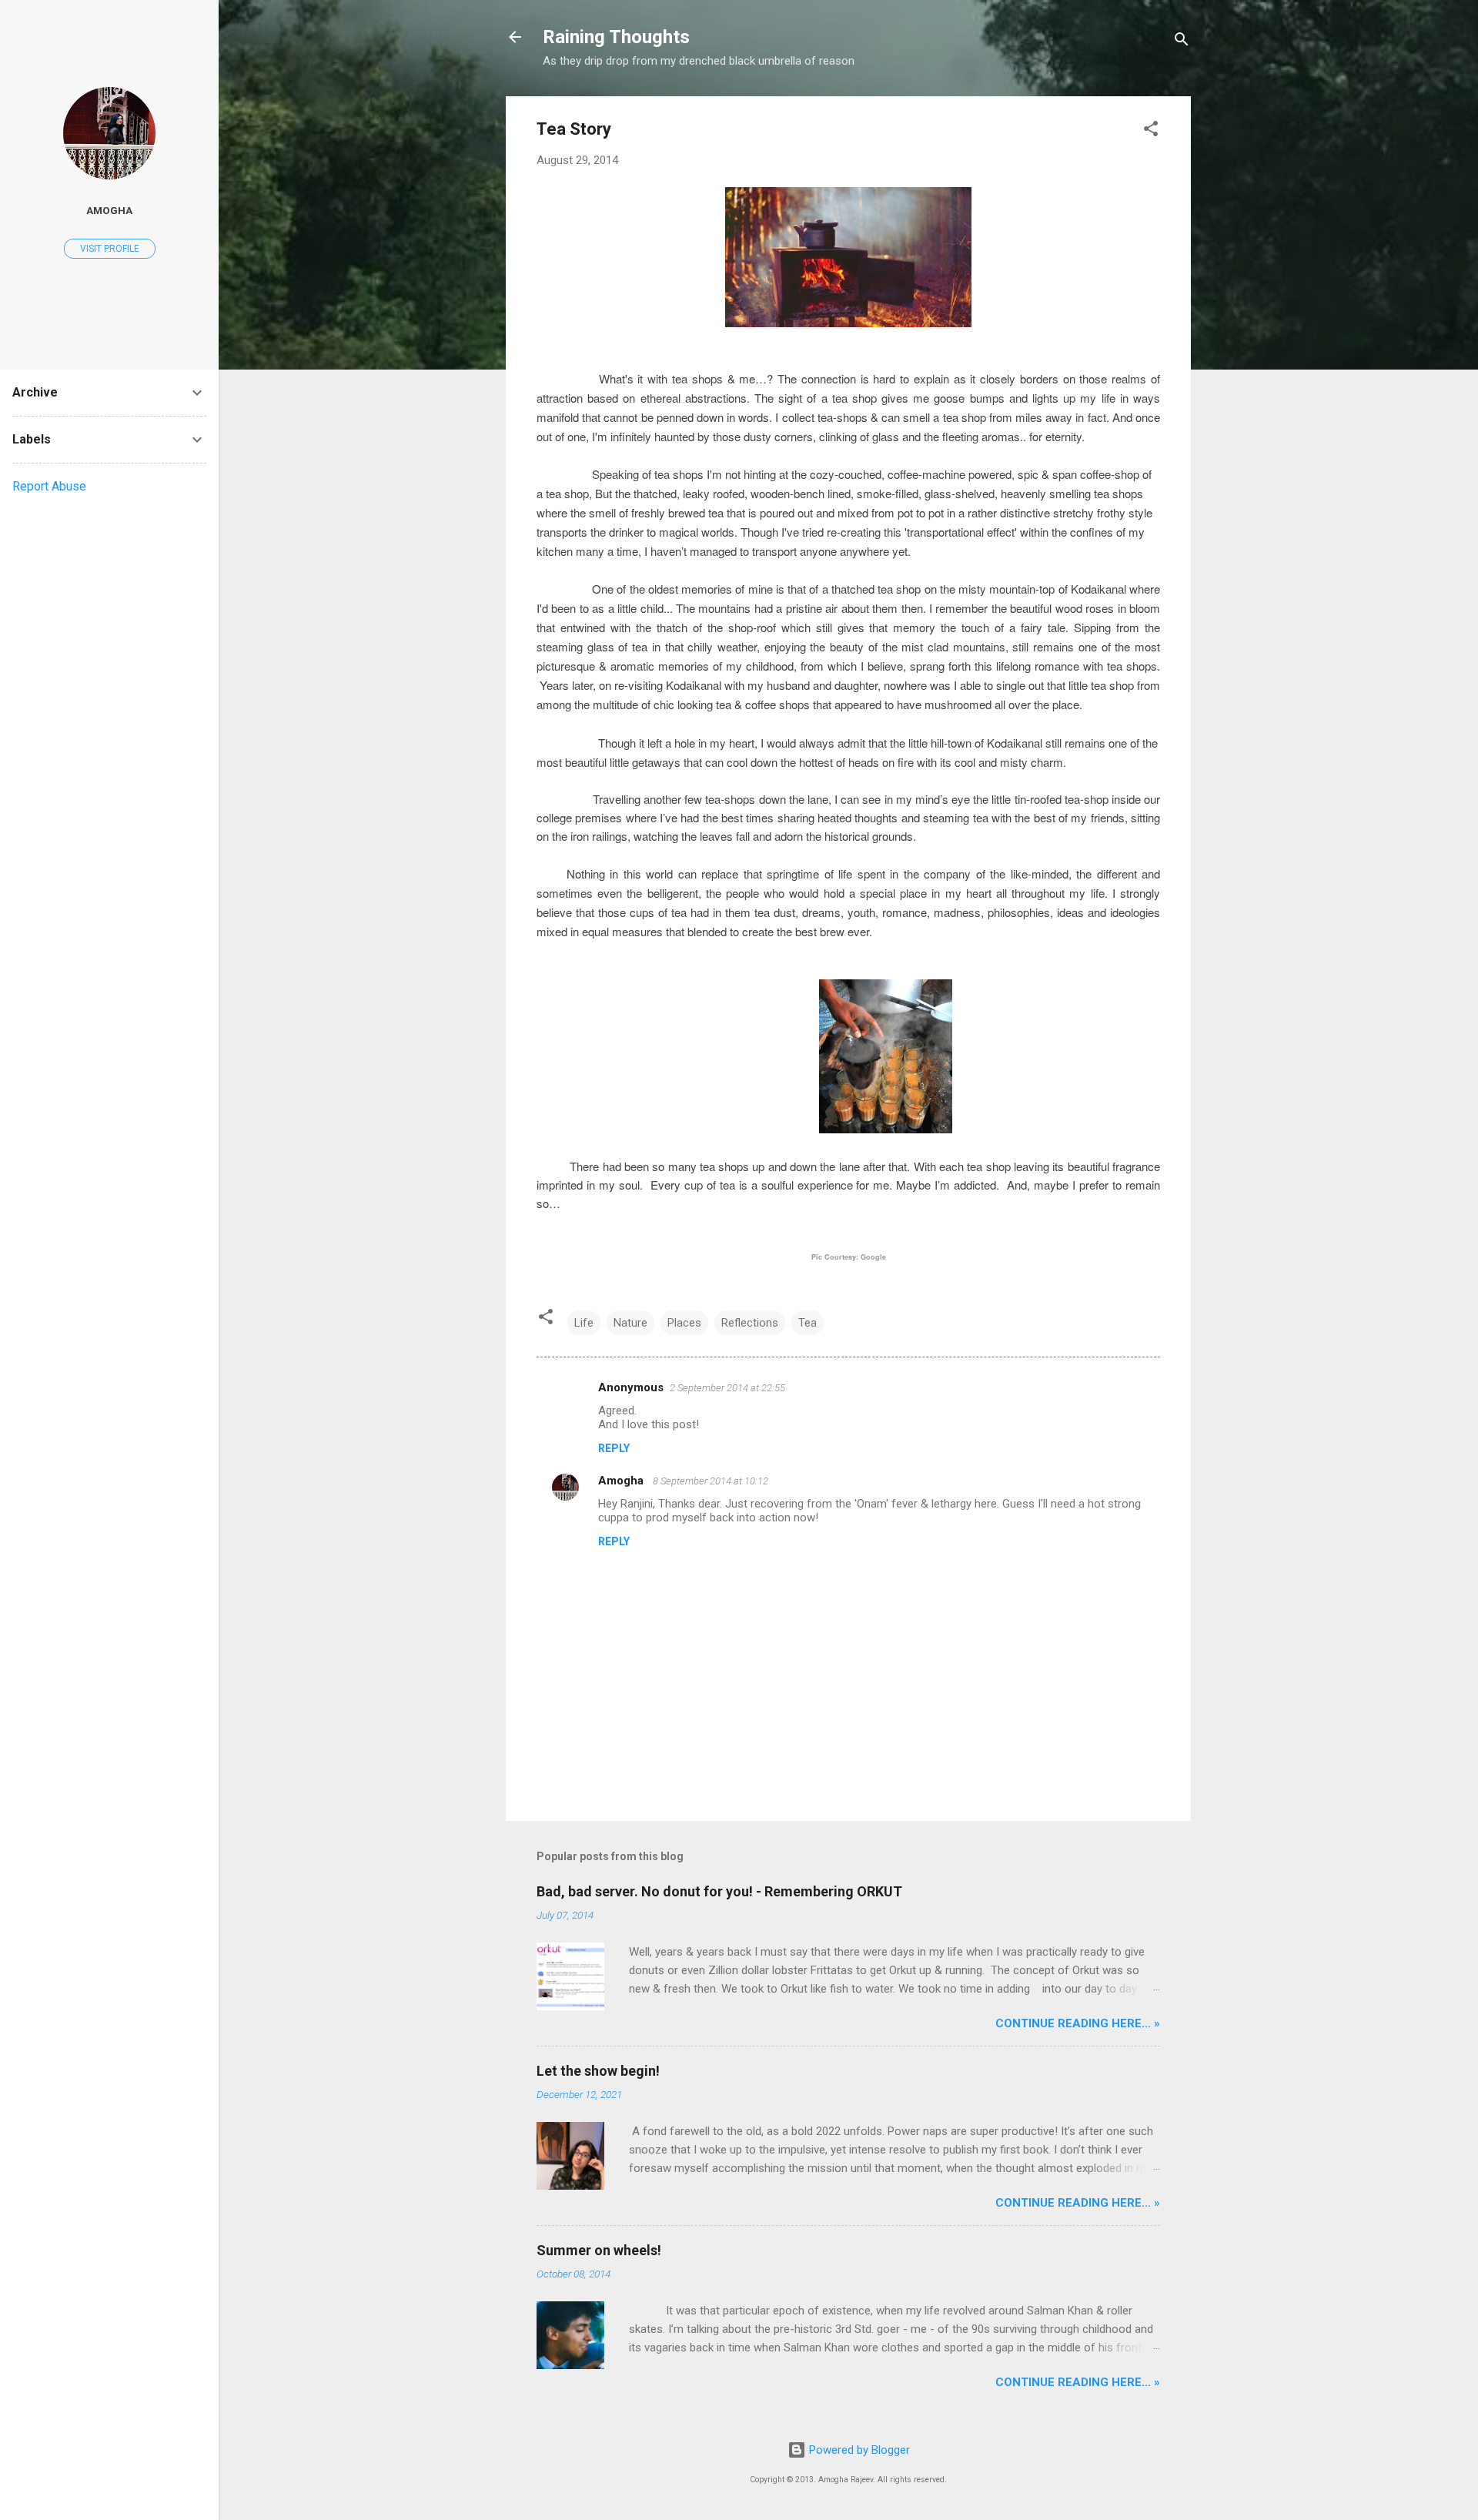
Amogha (622, 1481)
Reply (614, 1448)
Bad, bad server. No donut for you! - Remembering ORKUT (719, 1891)
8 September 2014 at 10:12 (711, 1481)
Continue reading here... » (1078, 2023)
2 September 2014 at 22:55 (727, 1388)
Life (584, 1323)
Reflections (750, 1323)
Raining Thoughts (616, 37)
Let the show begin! (598, 2071)
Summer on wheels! (599, 2250)
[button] (1151, 131)
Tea (808, 1323)
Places (684, 1323)
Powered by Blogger (858, 2450)
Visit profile (110, 249)
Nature (630, 1323)
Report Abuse (49, 486)
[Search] (1182, 42)
